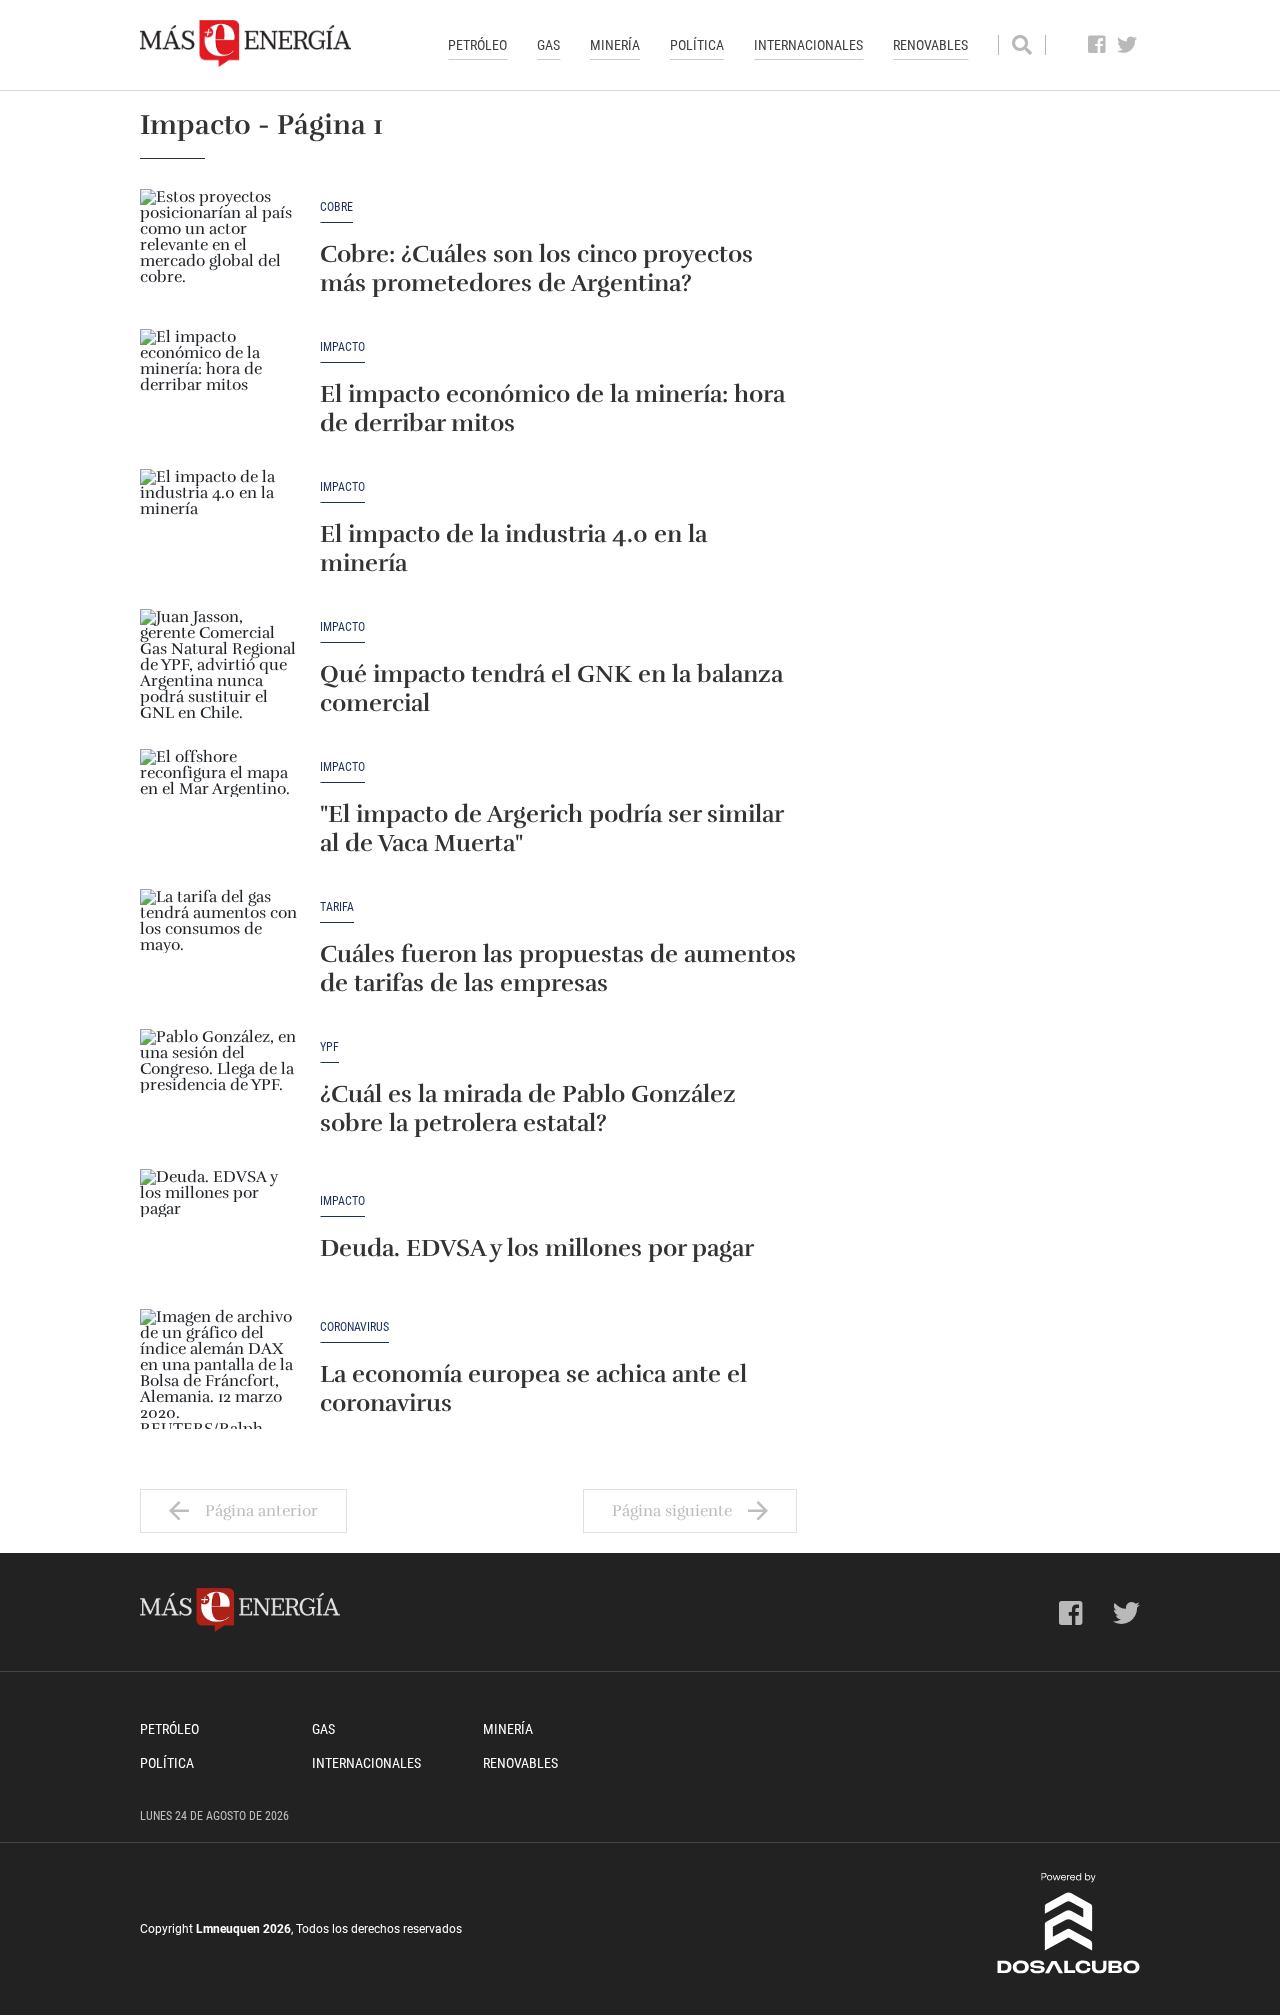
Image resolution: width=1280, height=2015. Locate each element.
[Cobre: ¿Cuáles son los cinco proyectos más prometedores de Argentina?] (220, 249)
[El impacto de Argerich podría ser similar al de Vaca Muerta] (220, 809)
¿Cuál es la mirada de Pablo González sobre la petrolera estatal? (528, 1108)
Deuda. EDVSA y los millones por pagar (537, 1248)
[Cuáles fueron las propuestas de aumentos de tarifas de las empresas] (220, 949)
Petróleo (477, 45)
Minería (615, 45)
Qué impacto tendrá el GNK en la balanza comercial (551, 688)
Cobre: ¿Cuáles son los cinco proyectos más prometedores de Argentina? (536, 268)
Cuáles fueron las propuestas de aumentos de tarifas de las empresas (558, 968)
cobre (336, 207)
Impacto (342, 347)
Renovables (930, 45)
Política (697, 45)
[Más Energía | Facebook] (1097, 45)
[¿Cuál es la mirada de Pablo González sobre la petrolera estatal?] (220, 1089)
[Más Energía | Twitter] (1127, 45)
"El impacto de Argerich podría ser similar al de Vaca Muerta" (551, 828)
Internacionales (808, 45)
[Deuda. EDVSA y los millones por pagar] (220, 1229)
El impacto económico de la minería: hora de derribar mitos (552, 408)
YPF (329, 1047)
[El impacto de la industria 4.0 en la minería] (220, 529)
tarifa (337, 907)
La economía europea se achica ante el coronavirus (533, 1388)
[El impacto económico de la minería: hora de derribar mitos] (220, 389)
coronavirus (354, 1327)
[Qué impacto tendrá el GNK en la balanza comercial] (220, 669)
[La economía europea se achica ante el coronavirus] (220, 1369)
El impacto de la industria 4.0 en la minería (513, 548)
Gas (548, 45)
